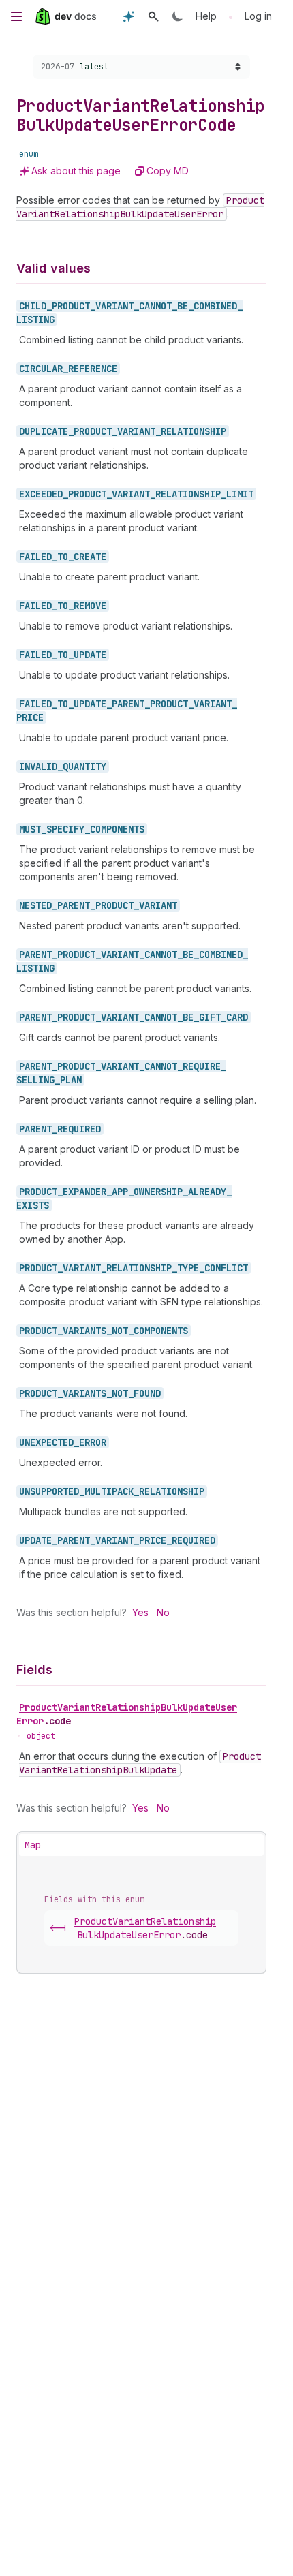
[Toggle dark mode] (178, 16)
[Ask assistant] (129, 16)
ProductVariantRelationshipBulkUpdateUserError (127, 1714)
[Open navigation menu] (16, 16)
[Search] (153, 16)
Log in (258, 16)
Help (206, 16)
